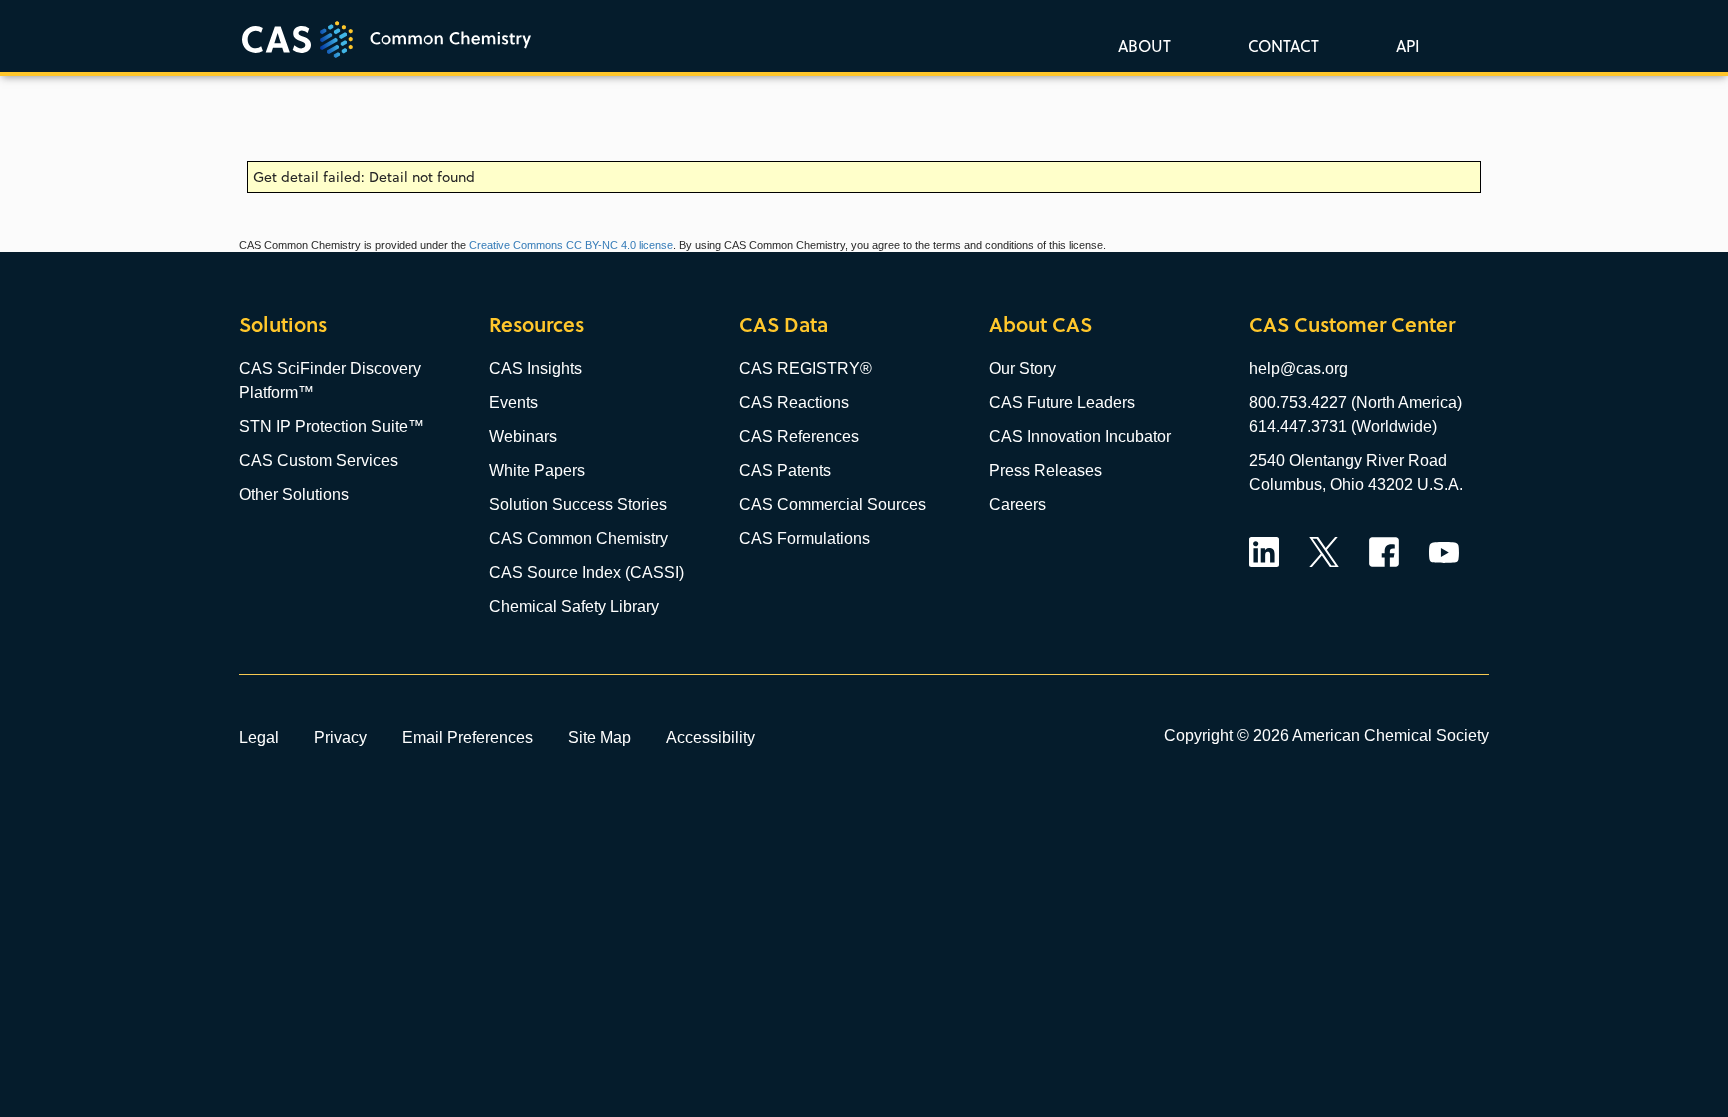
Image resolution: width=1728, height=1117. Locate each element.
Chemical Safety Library (574, 606)
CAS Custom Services (318, 460)
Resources (536, 324)
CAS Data (783, 324)
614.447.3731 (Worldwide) (1343, 426)
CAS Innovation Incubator (1080, 436)
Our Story (1022, 368)
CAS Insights (535, 368)
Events (513, 402)
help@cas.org (1298, 368)
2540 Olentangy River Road (1348, 460)
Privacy (340, 737)
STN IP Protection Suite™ (331, 426)
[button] (1404, 45)
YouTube (1444, 552)
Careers (1017, 504)
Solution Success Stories (578, 504)
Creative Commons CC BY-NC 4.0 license (571, 245)
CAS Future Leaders (1062, 402)
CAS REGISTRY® (805, 368)
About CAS (1040, 324)
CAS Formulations (804, 538)
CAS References (799, 436)
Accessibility (710, 737)
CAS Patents (785, 470)
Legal (259, 737)
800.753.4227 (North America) (1355, 402)
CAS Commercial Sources (832, 504)
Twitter (1324, 552)
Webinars (523, 436)
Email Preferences (467, 737)
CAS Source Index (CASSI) (586, 572)
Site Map (599, 737)
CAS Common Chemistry (578, 538)
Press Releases (1045, 470)
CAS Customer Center (1352, 324)
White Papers (537, 470)
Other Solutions (294, 494)
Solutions (283, 324)
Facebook (1384, 552)
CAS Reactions (794, 402)
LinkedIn (1264, 552)
